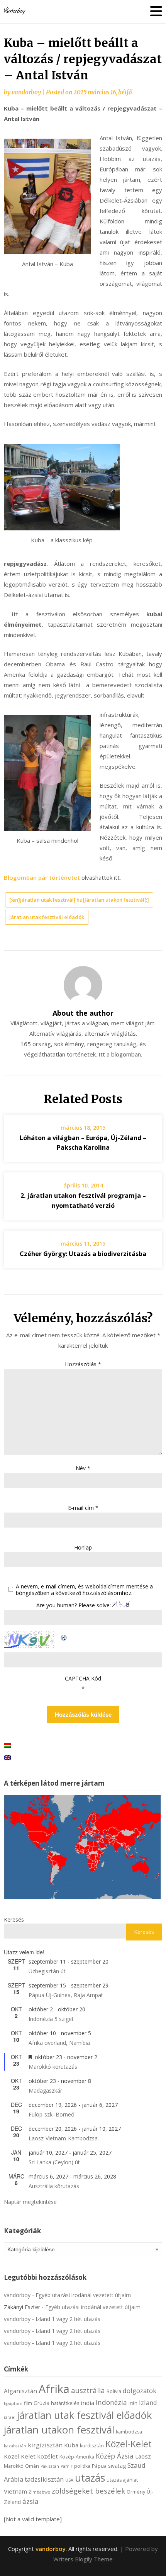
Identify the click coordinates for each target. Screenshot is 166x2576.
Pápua (99, 2466)
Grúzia (41, 2403)
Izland (148, 2402)
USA (69, 2480)
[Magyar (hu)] (7, 1745)
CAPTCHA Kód (83, 1678)
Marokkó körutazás (53, 2067)
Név (83, 1468)
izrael (10, 2417)
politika (82, 2466)
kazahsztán (15, 2446)
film (28, 2403)
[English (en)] (7, 1757)
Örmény (136, 2492)
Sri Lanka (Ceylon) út (54, 2162)
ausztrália (88, 2390)
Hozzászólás (83, 1364)
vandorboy (26, 92)
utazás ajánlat (122, 2480)
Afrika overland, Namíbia (59, 2043)
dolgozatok (140, 2391)
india (87, 2403)
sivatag (117, 2466)
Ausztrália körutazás (54, 2186)
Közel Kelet (20, 2456)
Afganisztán (20, 2391)
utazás (90, 2478)
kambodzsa (129, 2432)
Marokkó (14, 2466)
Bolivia (114, 2391)
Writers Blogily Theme (83, 2559)
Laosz (143, 2456)
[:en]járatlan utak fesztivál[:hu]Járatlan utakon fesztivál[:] (79, 900)
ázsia (30, 2501)
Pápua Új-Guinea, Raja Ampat (66, 1995)
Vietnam (15, 2491)
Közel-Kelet (129, 2444)
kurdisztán (92, 2446)
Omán (32, 2466)
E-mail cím (83, 1508)
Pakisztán (50, 2466)
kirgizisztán (45, 2445)
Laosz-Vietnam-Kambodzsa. (64, 2138)
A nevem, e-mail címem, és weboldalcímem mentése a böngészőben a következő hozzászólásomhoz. (84, 1590)
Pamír (67, 2466)
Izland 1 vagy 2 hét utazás (68, 2319)
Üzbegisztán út (47, 1971)
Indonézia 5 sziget (51, 2019)
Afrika (54, 2389)
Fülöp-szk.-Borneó (52, 2114)
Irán (133, 2403)
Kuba (71, 2445)
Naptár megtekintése (30, 2202)
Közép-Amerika (77, 2457)
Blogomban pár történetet (42, 877)
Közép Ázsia (115, 2456)
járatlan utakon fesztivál (59, 2430)
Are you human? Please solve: (74, 1605)
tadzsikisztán (44, 2479)
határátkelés (65, 2403)
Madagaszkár (45, 2090)
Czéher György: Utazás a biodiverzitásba (83, 1254)
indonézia (111, 2402)
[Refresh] (64, 1636)
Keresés (14, 1919)
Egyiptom (13, 2403)
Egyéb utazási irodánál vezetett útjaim (83, 2295)
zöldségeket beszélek (88, 2491)
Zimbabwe (39, 2492)
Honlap (83, 1547)
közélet (47, 2456)
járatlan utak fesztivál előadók (47, 917)
